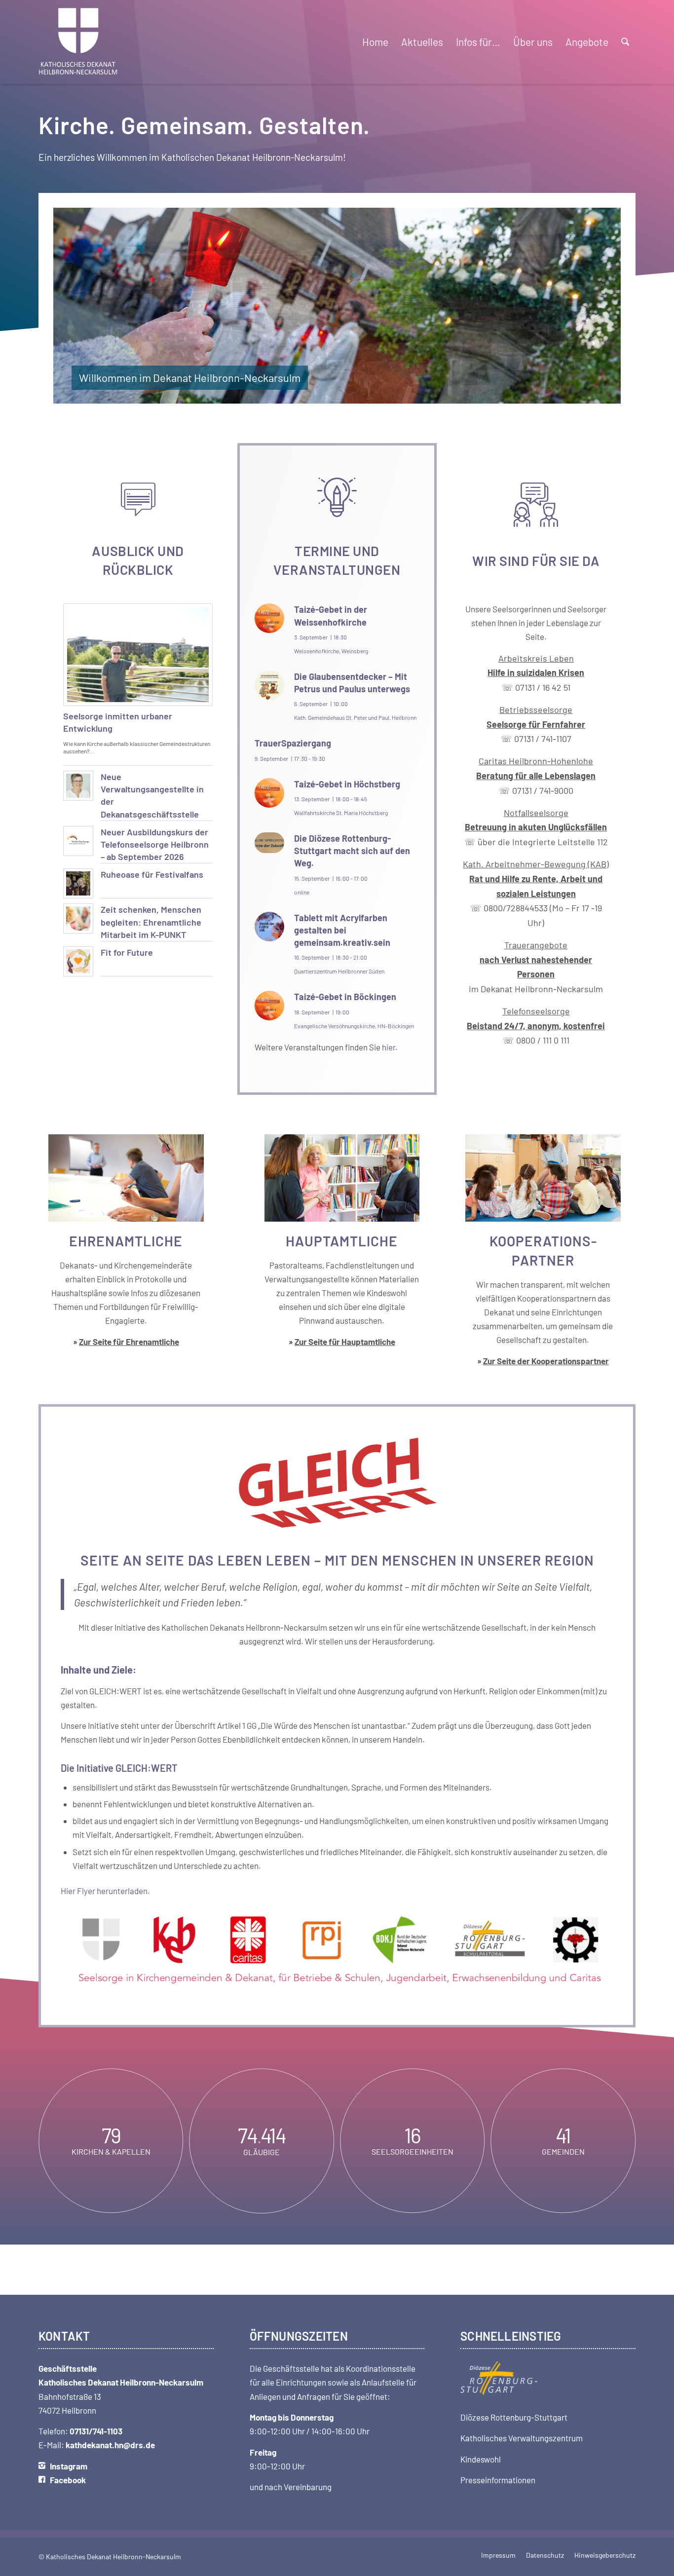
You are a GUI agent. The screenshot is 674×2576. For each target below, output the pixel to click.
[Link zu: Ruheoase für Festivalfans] (78, 883)
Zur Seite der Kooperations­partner (546, 1361)
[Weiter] (599, 305)
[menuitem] (375, 42)
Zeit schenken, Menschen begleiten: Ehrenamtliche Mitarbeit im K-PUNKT (151, 922)
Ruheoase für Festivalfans (152, 874)
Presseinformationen (498, 2480)
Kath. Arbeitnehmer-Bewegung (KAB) (536, 864)
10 (369, 394)
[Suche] (625, 42)
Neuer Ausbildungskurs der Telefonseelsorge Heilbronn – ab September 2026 (155, 844)
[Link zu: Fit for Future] (78, 961)
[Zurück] (75, 305)
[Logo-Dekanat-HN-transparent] (78, 42)
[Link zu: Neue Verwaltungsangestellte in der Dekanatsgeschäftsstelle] (78, 786)
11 (376, 394)
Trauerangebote (536, 959)
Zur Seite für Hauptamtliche (345, 1342)
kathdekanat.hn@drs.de (110, 2445)
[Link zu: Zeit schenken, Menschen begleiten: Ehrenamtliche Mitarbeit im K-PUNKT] (78, 918)
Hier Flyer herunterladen (104, 1891)
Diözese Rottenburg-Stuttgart (514, 2417)
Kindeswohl (481, 2459)
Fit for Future (127, 952)
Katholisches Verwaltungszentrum (522, 2438)
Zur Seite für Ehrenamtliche (129, 1342)
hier (389, 1047)
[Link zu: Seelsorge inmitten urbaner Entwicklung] (138, 655)
